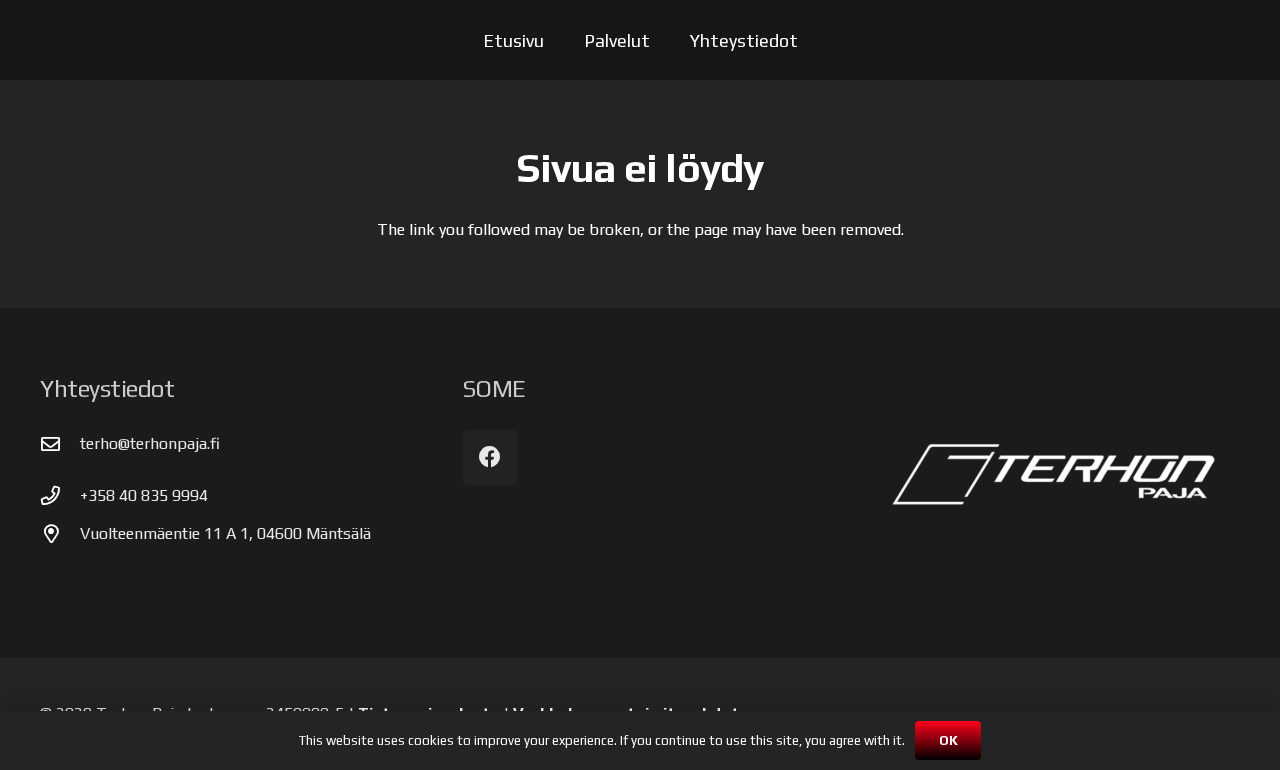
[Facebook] (490, 457)
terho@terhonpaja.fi (150, 443)
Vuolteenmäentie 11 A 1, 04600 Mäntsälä (225, 533)
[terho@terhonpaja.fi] (60, 443)
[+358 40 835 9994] (60, 495)
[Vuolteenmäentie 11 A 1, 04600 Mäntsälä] (60, 533)
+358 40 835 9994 (144, 495)
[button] (666, 40)
